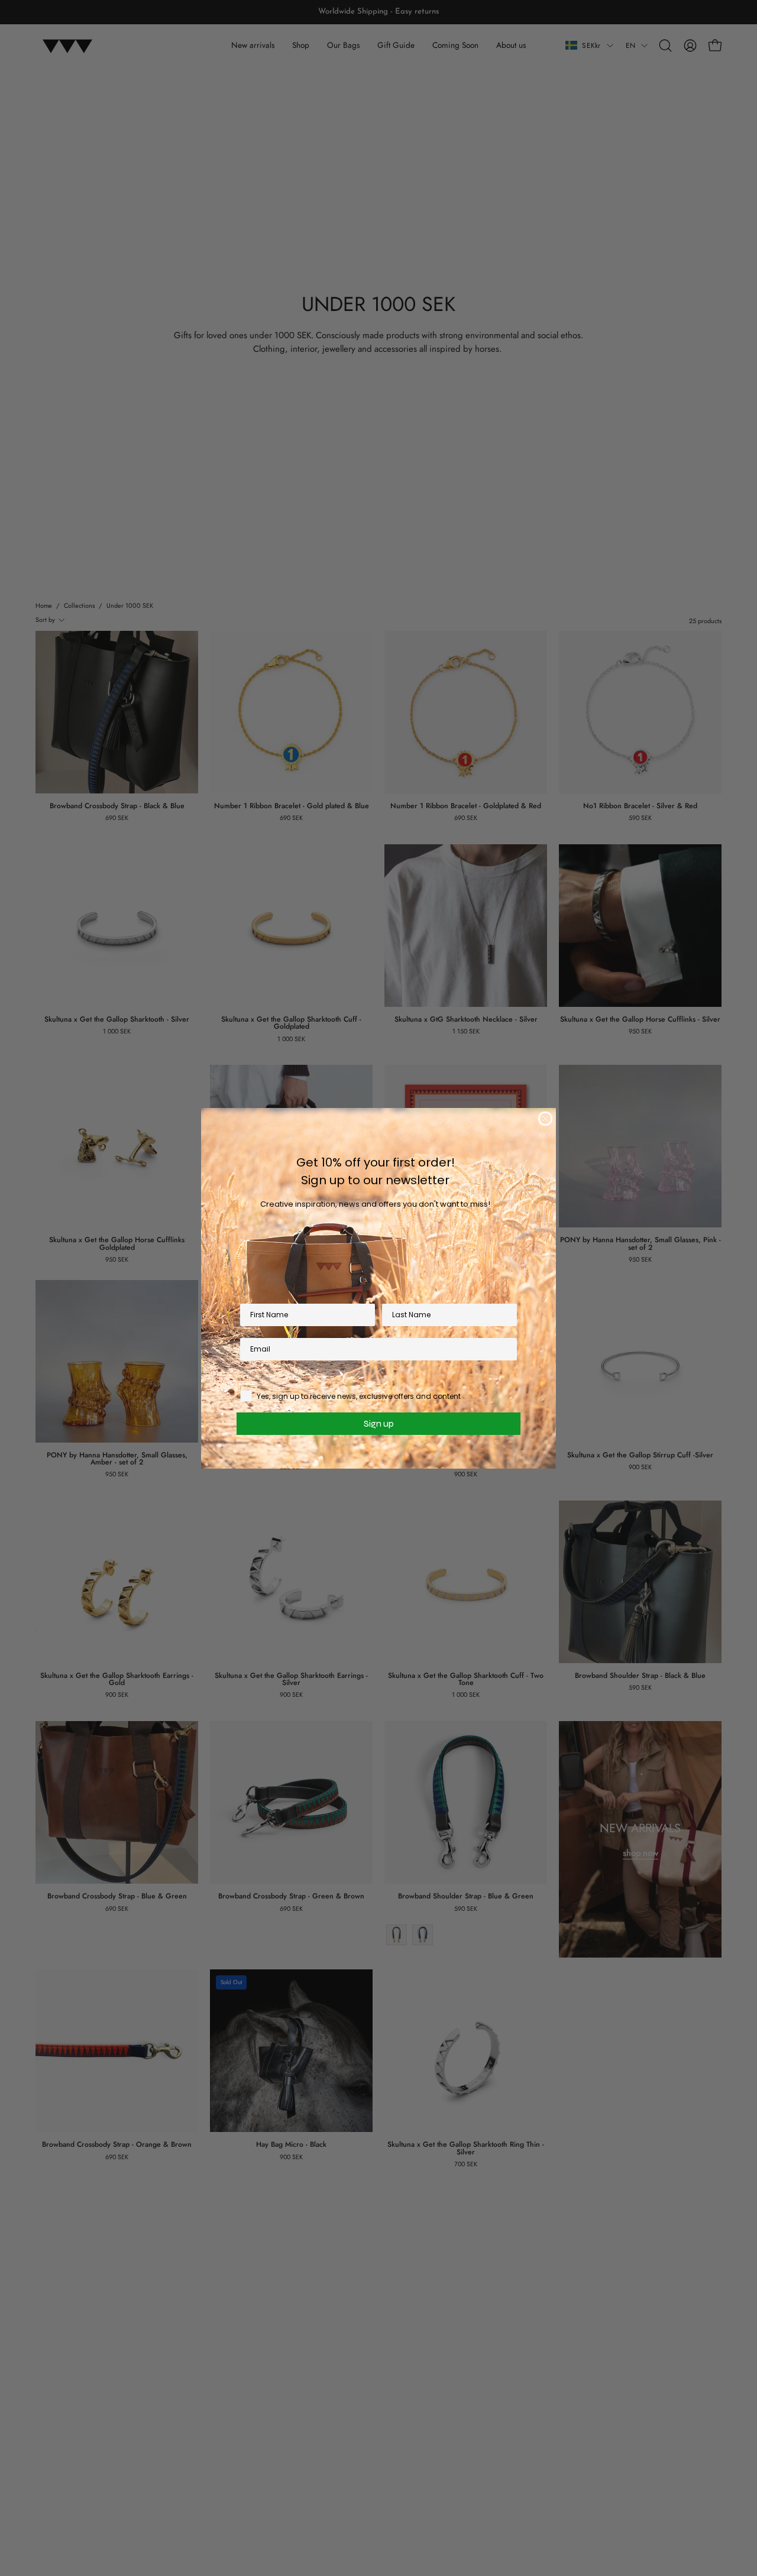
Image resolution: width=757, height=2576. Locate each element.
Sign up (379, 1423)
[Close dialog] (545, 1119)
